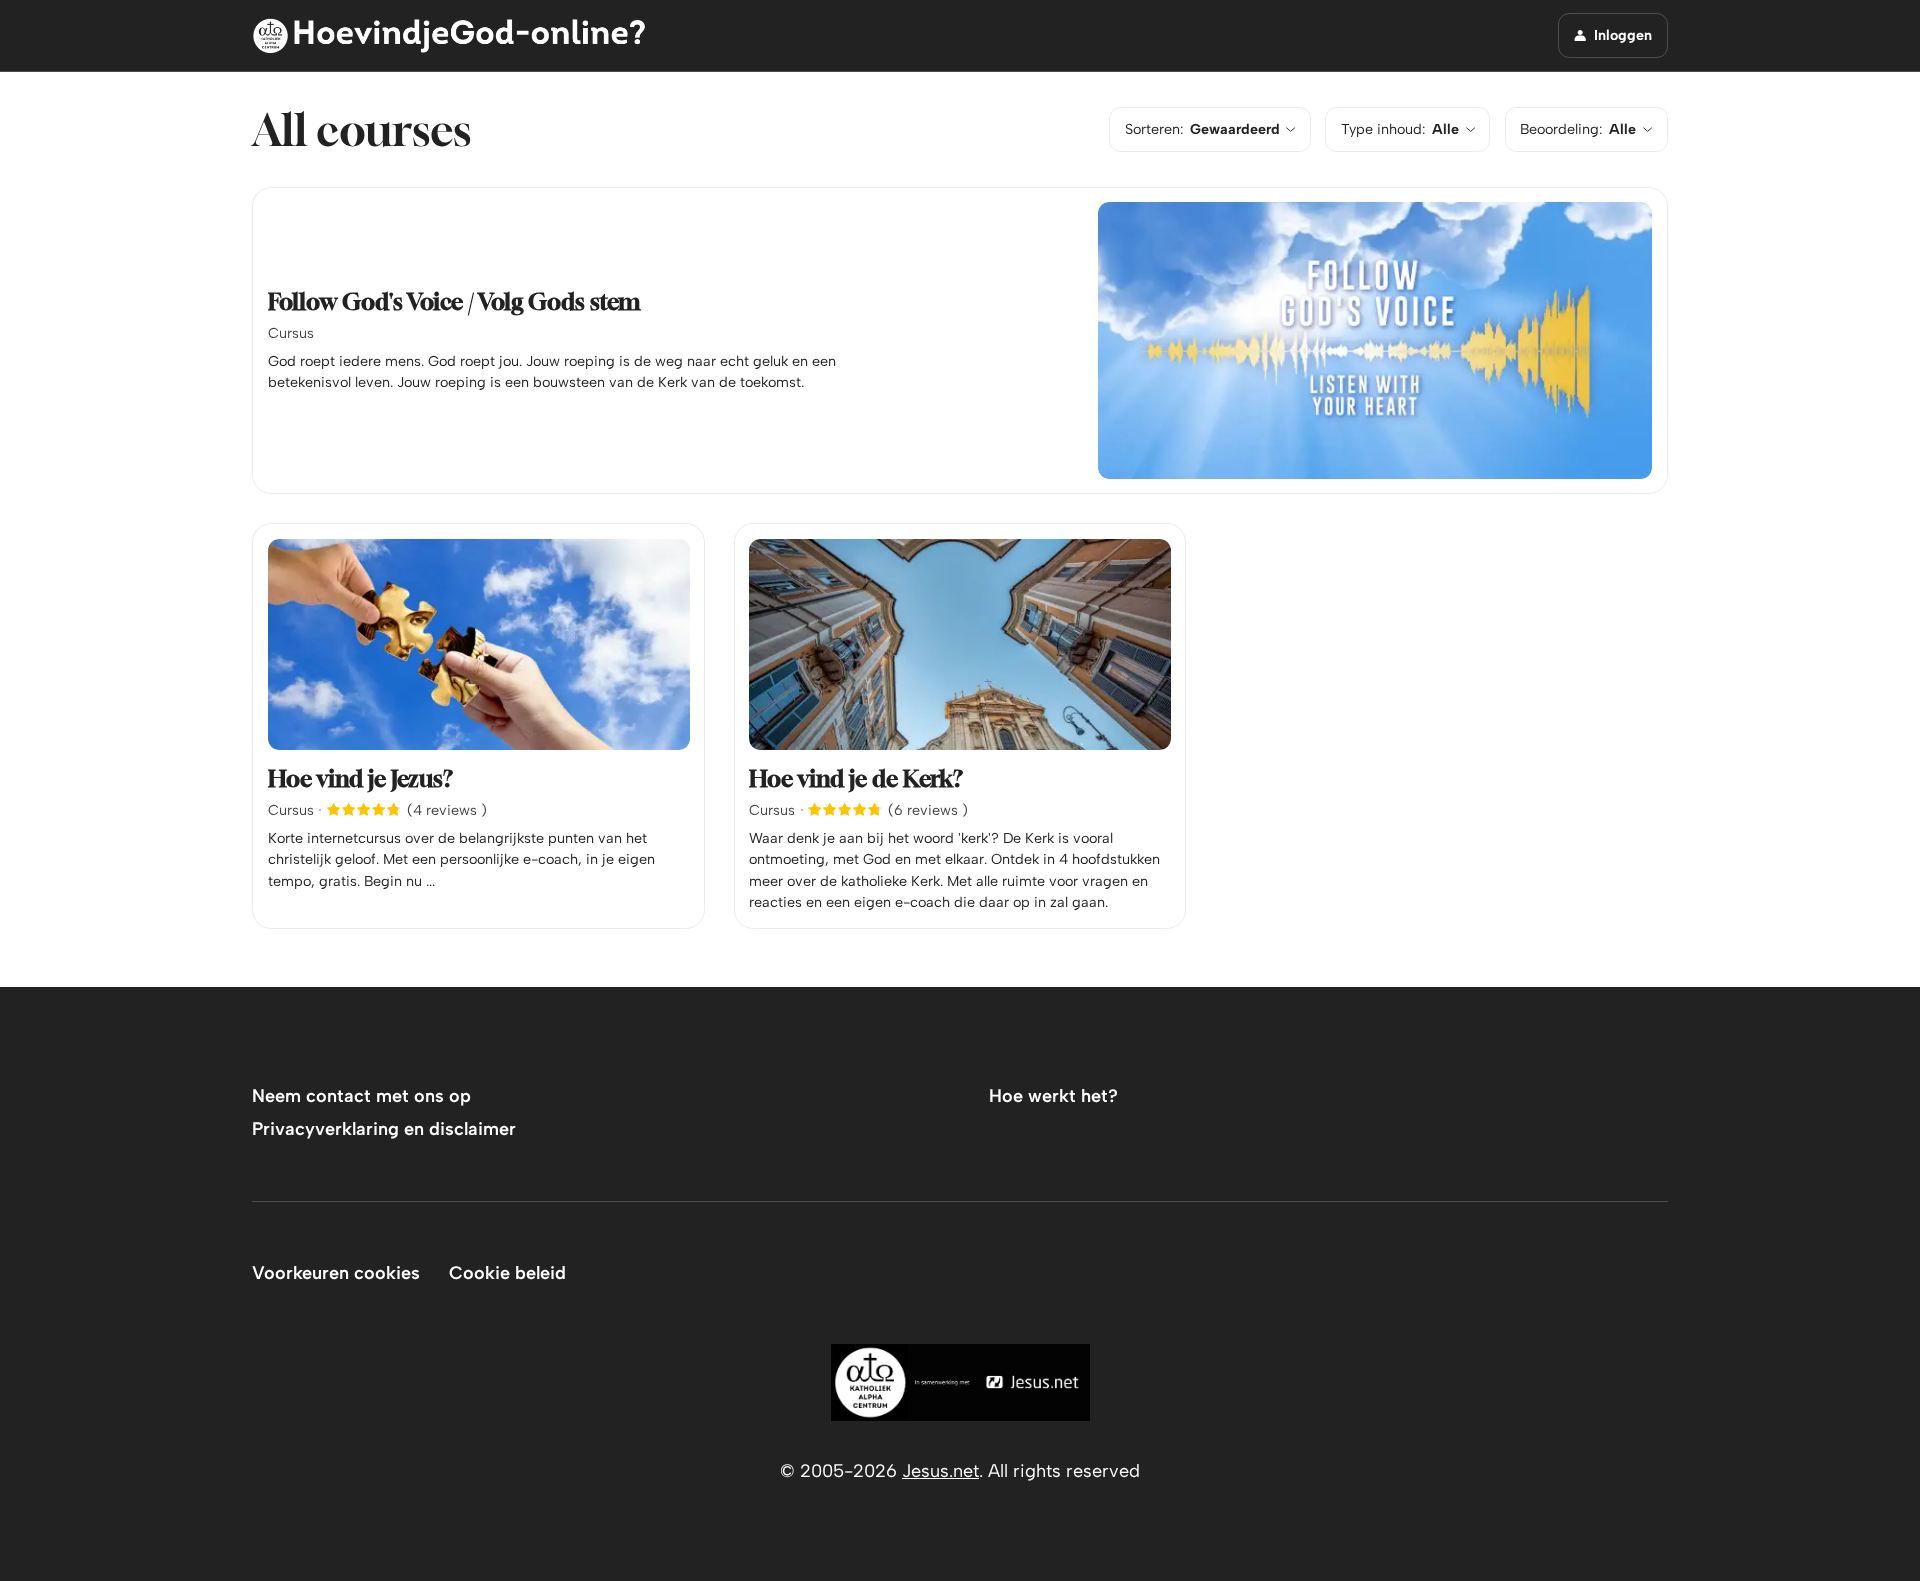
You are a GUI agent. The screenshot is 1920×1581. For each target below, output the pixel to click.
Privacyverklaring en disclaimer (384, 1129)
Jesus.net (940, 1471)
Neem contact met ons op (361, 1096)
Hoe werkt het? (1053, 1096)
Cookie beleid (507, 1273)
